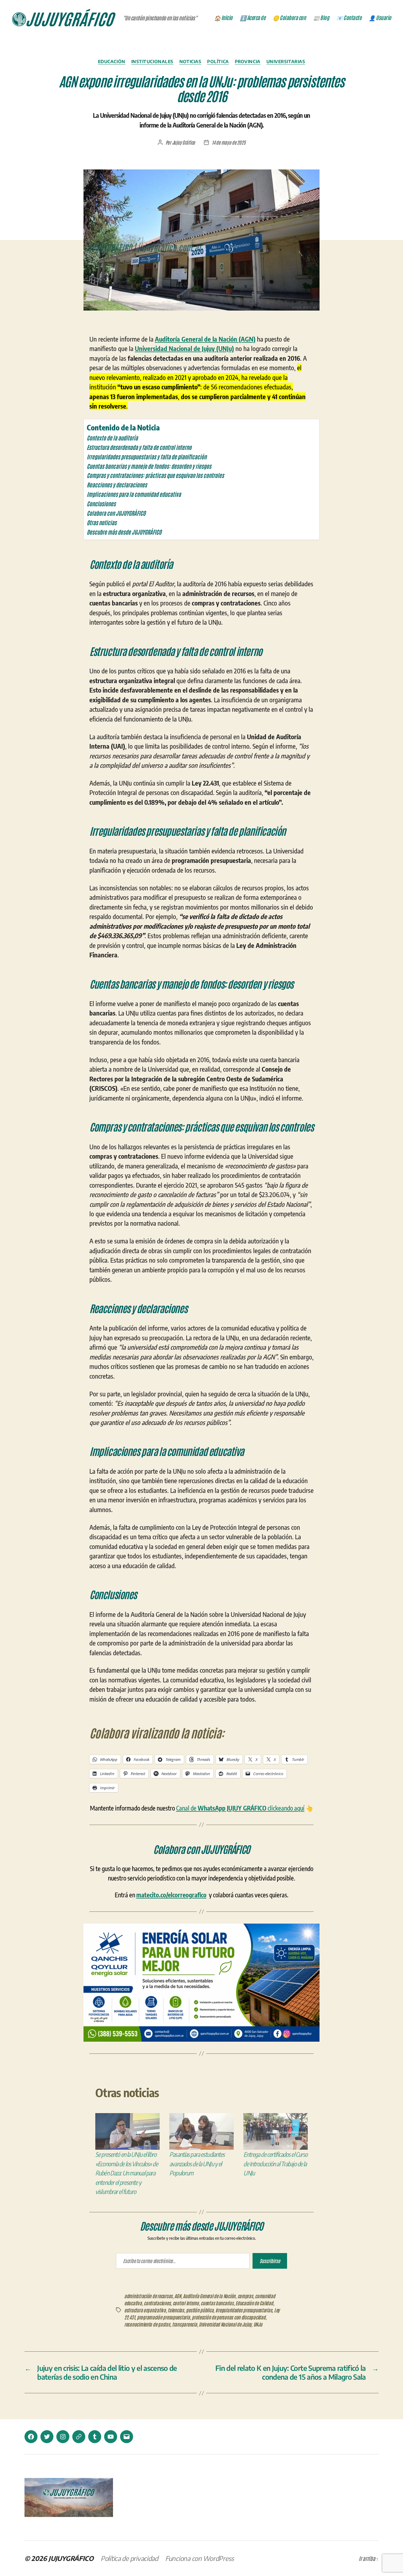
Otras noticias (102, 522)
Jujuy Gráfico (184, 142)
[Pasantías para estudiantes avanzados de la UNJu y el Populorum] (201, 2131)
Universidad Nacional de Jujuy (225, 2324)
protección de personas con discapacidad (228, 2317)
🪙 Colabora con (289, 18)
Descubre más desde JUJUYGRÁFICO (124, 532)
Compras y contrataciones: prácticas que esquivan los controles (155, 475)
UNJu (258, 2324)
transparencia (185, 2324)
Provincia (248, 61)
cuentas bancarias (217, 2303)
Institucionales (152, 61)
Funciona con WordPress (200, 2558)
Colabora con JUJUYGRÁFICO (116, 513)
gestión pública (200, 2310)
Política (218, 61)
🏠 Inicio (223, 18)
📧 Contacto (349, 18)
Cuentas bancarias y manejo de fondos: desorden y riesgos (149, 466)
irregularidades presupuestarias (244, 2310)
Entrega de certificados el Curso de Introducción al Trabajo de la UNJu (275, 2164)
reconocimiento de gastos (147, 2324)
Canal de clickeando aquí (240, 1808)
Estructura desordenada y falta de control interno (139, 447)
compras (245, 2296)
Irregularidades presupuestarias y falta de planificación (147, 457)
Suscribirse (270, 2261)
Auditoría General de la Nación (209, 2296)
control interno (186, 2303)
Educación (112, 61)
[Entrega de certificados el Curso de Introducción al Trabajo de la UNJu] (276, 2131)
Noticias (190, 61)
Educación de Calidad (254, 2303)
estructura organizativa (145, 2310)
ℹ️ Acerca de (253, 18)
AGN (178, 2296)
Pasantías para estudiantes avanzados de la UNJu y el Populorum (197, 2164)
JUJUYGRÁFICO (71, 2558)
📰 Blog (321, 18)
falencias (176, 2310)
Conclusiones (101, 503)
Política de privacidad (129, 2558)
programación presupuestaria (163, 2317)
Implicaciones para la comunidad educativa (134, 494)
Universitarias (286, 61)
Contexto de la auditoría (112, 438)
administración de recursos (148, 2296)
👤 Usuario (380, 18)
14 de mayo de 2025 (228, 142)
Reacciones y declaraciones (117, 485)
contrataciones (157, 2303)
